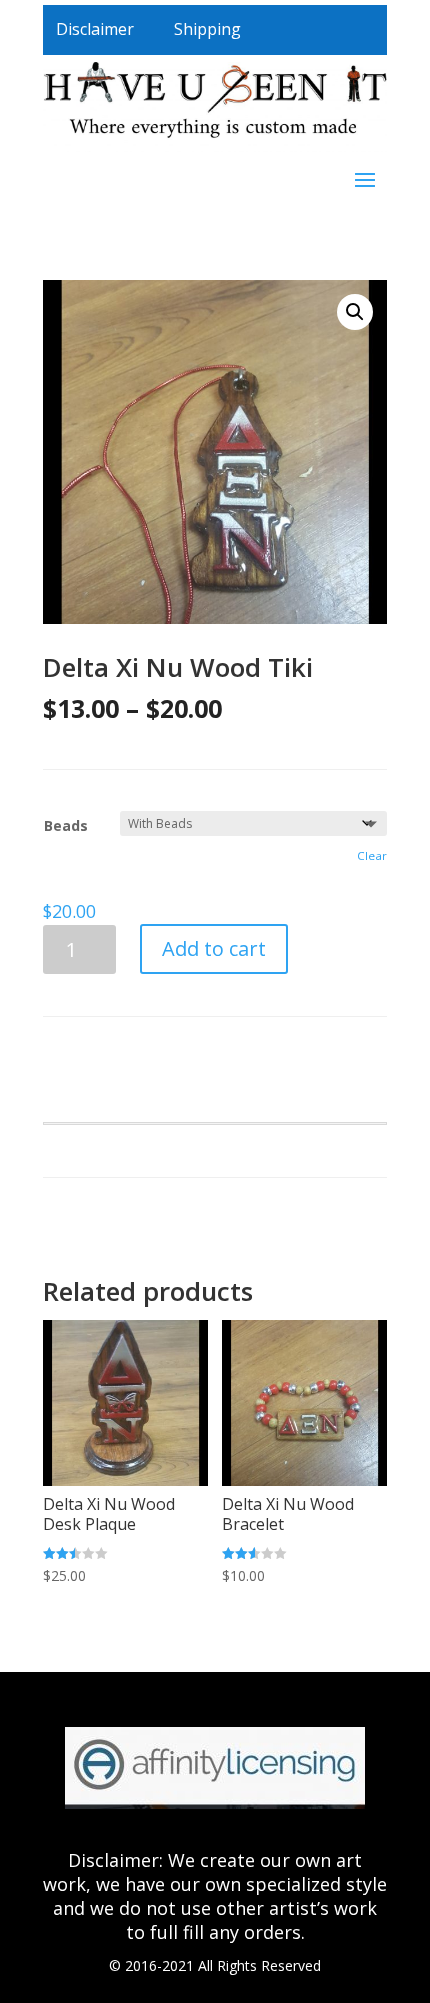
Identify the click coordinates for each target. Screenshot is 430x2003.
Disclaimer (95, 29)
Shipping (207, 29)
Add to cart (214, 948)
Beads (66, 825)
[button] (355, 312)
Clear (372, 855)
